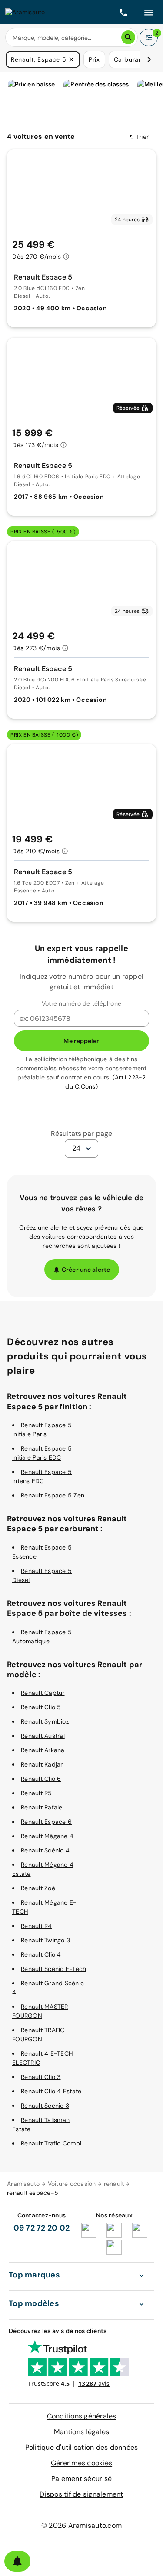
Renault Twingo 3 (45, 1940)
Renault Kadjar (42, 1764)
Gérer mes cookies (81, 2463)
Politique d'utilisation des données (82, 2447)
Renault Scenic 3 (45, 2106)
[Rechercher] (128, 37)
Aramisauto (23, 2184)
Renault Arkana (43, 1750)
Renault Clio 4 (41, 1954)
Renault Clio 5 (41, 1707)
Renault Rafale (42, 1807)
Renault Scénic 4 (45, 1850)
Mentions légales (81, 2432)
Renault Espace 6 (46, 1822)
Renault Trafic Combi (51, 2143)
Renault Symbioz (45, 1721)
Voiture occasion (72, 2184)
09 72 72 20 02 (42, 2228)
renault (114, 2184)
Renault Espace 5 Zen (53, 1495)
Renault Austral (43, 1736)
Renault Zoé (38, 1888)
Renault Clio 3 (41, 2077)
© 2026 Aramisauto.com (81, 2525)
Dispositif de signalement (81, 2494)
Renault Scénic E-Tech (53, 1969)
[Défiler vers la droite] (149, 59)
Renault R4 (37, 1926)
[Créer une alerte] (17, 2561)
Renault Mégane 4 (47, 1836)
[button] (71, 59)
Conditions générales (82, 2416)
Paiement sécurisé (81, 2479)
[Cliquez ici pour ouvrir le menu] (149, 12)
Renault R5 (37, 1793)
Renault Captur (43, 1693)
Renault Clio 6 (41, 1779)
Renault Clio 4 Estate (51, 2091)
